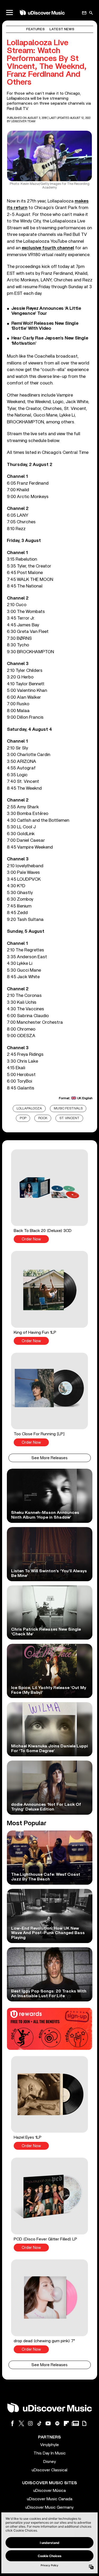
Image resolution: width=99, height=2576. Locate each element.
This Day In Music (50, 2453)
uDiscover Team (23, 121)
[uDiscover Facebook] (12, 2423)
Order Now (31, 1239)
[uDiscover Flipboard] (66, 2423)
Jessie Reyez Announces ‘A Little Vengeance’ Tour (46, 311)
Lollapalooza (29, 1109)
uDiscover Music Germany (49, 2507)
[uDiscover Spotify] (57, 2423)
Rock (43, 1118)
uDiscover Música (49, 2491)
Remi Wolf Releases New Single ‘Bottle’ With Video (45, 326)
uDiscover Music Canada (50, 2499)
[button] (50, 1196)
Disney (50, 2462)
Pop (23, 1118)
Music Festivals (68, 1109)
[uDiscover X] (21, 2423)
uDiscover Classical (49, 2470)
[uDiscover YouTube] (48, 2423)
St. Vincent (69, 1118)
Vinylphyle (49, 2445)
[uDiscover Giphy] (84, 2423)
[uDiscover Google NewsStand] (75, 2423)
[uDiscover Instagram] (30, 2423)
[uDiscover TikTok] (39, 2423)
